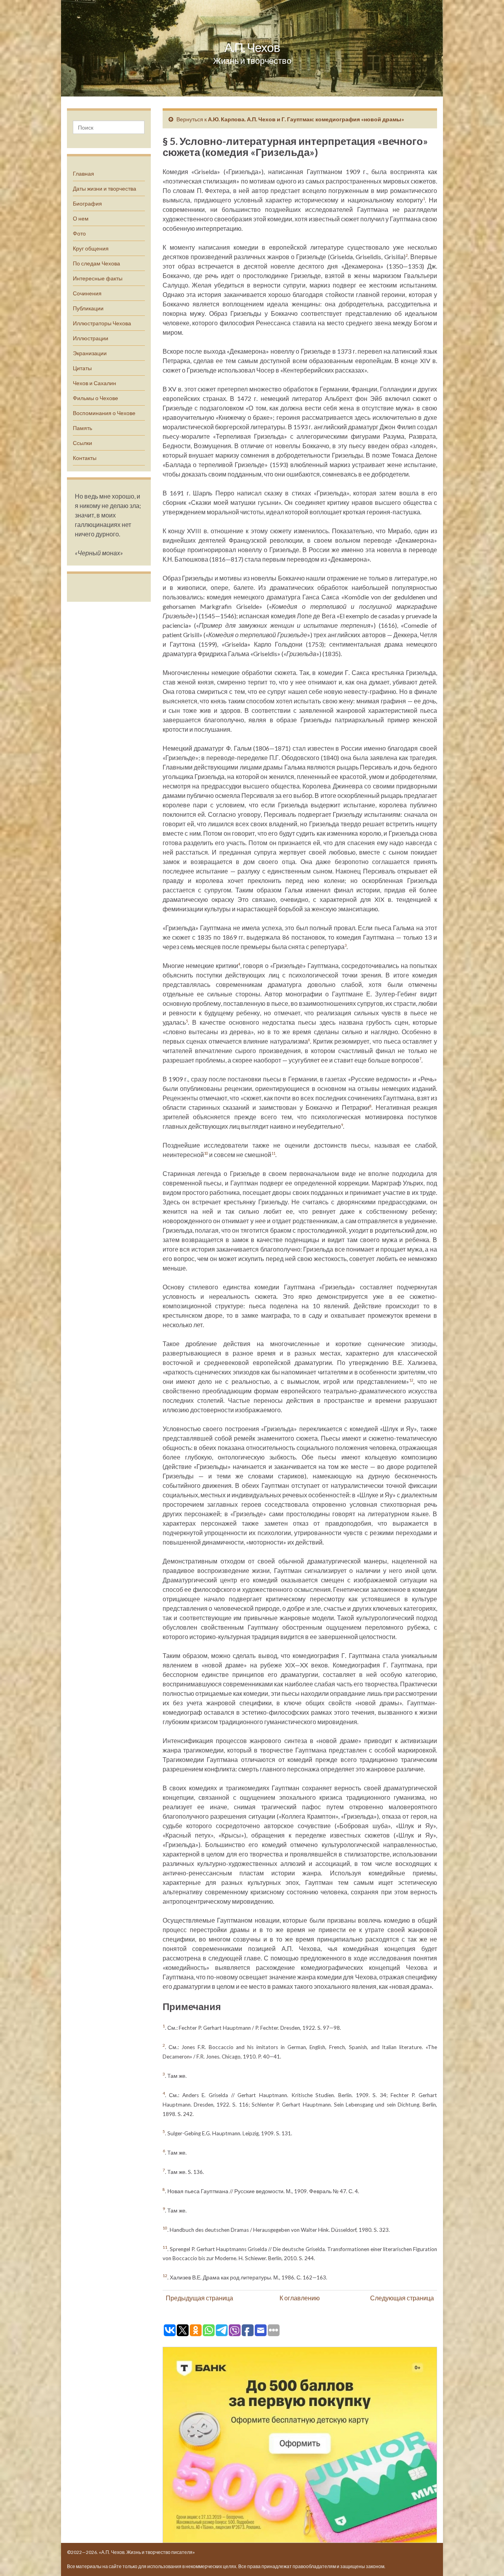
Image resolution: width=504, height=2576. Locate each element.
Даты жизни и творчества (105, 188)
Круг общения (91, 248)
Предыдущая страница (199, 2298)
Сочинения (87, 293)
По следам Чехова (96, 263)
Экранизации (90, 353)
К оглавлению (300, 2298)
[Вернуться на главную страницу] (252, 48)
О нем (81, 218)
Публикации (88, 308)
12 (411, 1380)
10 (206, 1153)
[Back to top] (486, 2558)
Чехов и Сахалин (94, 383)
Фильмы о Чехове (95, 398)
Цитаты (82, 368)
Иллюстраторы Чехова (102, 323)
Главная (83, 173)
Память (82, 428)
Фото (79, 233)
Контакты (85, 458)
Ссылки (82, 443)
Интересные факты (98, 278)
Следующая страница (402, 2298)
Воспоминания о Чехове (104, 413)
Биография (87, 203)
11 (273, 1153)
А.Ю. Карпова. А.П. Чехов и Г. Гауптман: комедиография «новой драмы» (306, 119)
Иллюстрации (91, 338)
